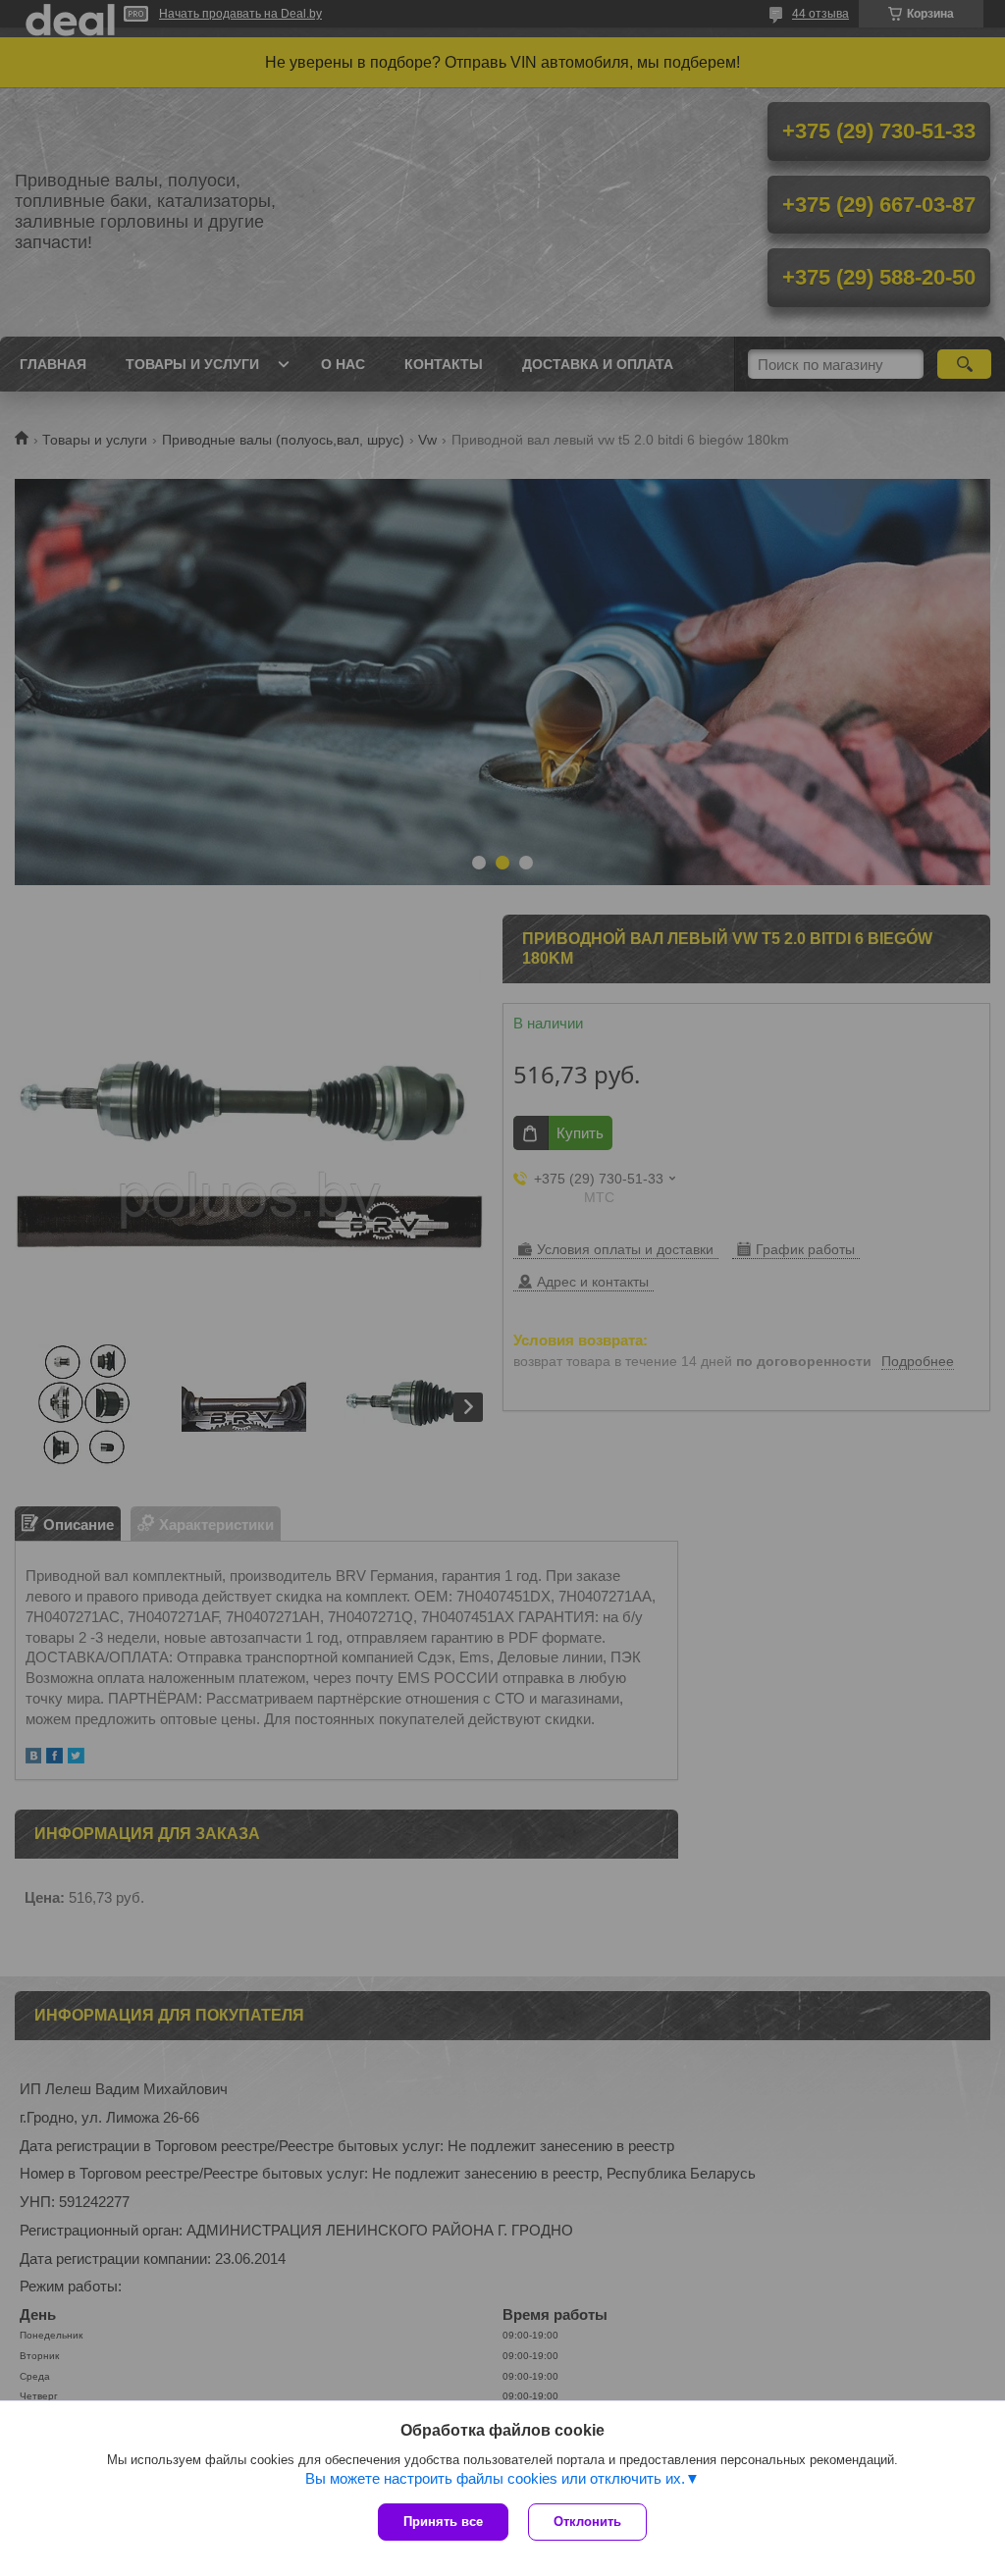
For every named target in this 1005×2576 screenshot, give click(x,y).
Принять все (443, 2522)
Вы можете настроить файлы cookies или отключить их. (495, 2478)
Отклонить (587, 2522)
